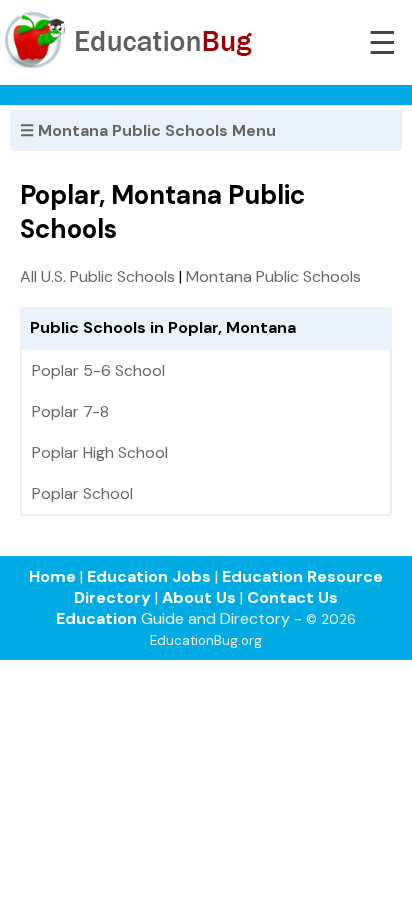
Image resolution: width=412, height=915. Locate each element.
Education (96, 618)
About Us (199, 597)
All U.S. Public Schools (97, 276)
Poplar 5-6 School (98, 370)
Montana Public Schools (273, 276)
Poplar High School (100, 452)
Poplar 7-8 (70, 411)
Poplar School (82, 493)
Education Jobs (149, 576)
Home (52, 576)
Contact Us (292, 597)
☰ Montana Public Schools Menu (148, 130)
